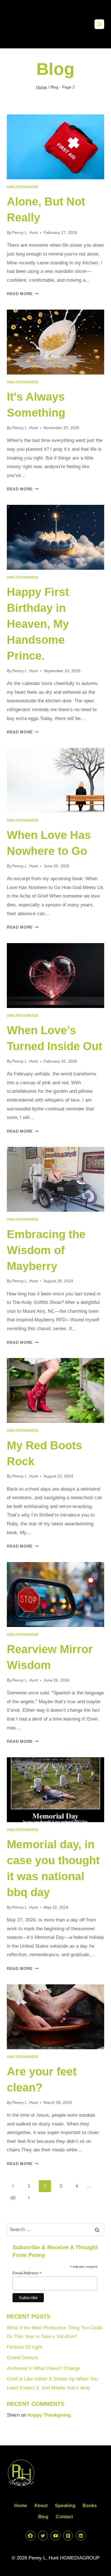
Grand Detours (22, 2358)
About (41, 2506)
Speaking (65, 2506)
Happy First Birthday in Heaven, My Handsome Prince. (38, 624)
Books (90, 2506)
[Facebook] (30, 2536)
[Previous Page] (13, 2186)
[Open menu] (99, 24)
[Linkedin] (81, 2536)
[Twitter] (43, 2536)
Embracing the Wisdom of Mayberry (46, 1250)
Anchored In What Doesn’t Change (44, 2368)
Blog (43, 2517)
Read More (23, 294)
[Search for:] (55, 2230)
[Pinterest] (68, 2536)
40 (13, 2198)
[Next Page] (29, 2198)
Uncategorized (23, 187)
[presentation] (55, 147)
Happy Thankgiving (49, 2415)
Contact (64, 2517)
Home (21, 2506)
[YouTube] (55, 2536)
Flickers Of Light (24, 2347)
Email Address (27, 2273)
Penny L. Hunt (25, 233)
